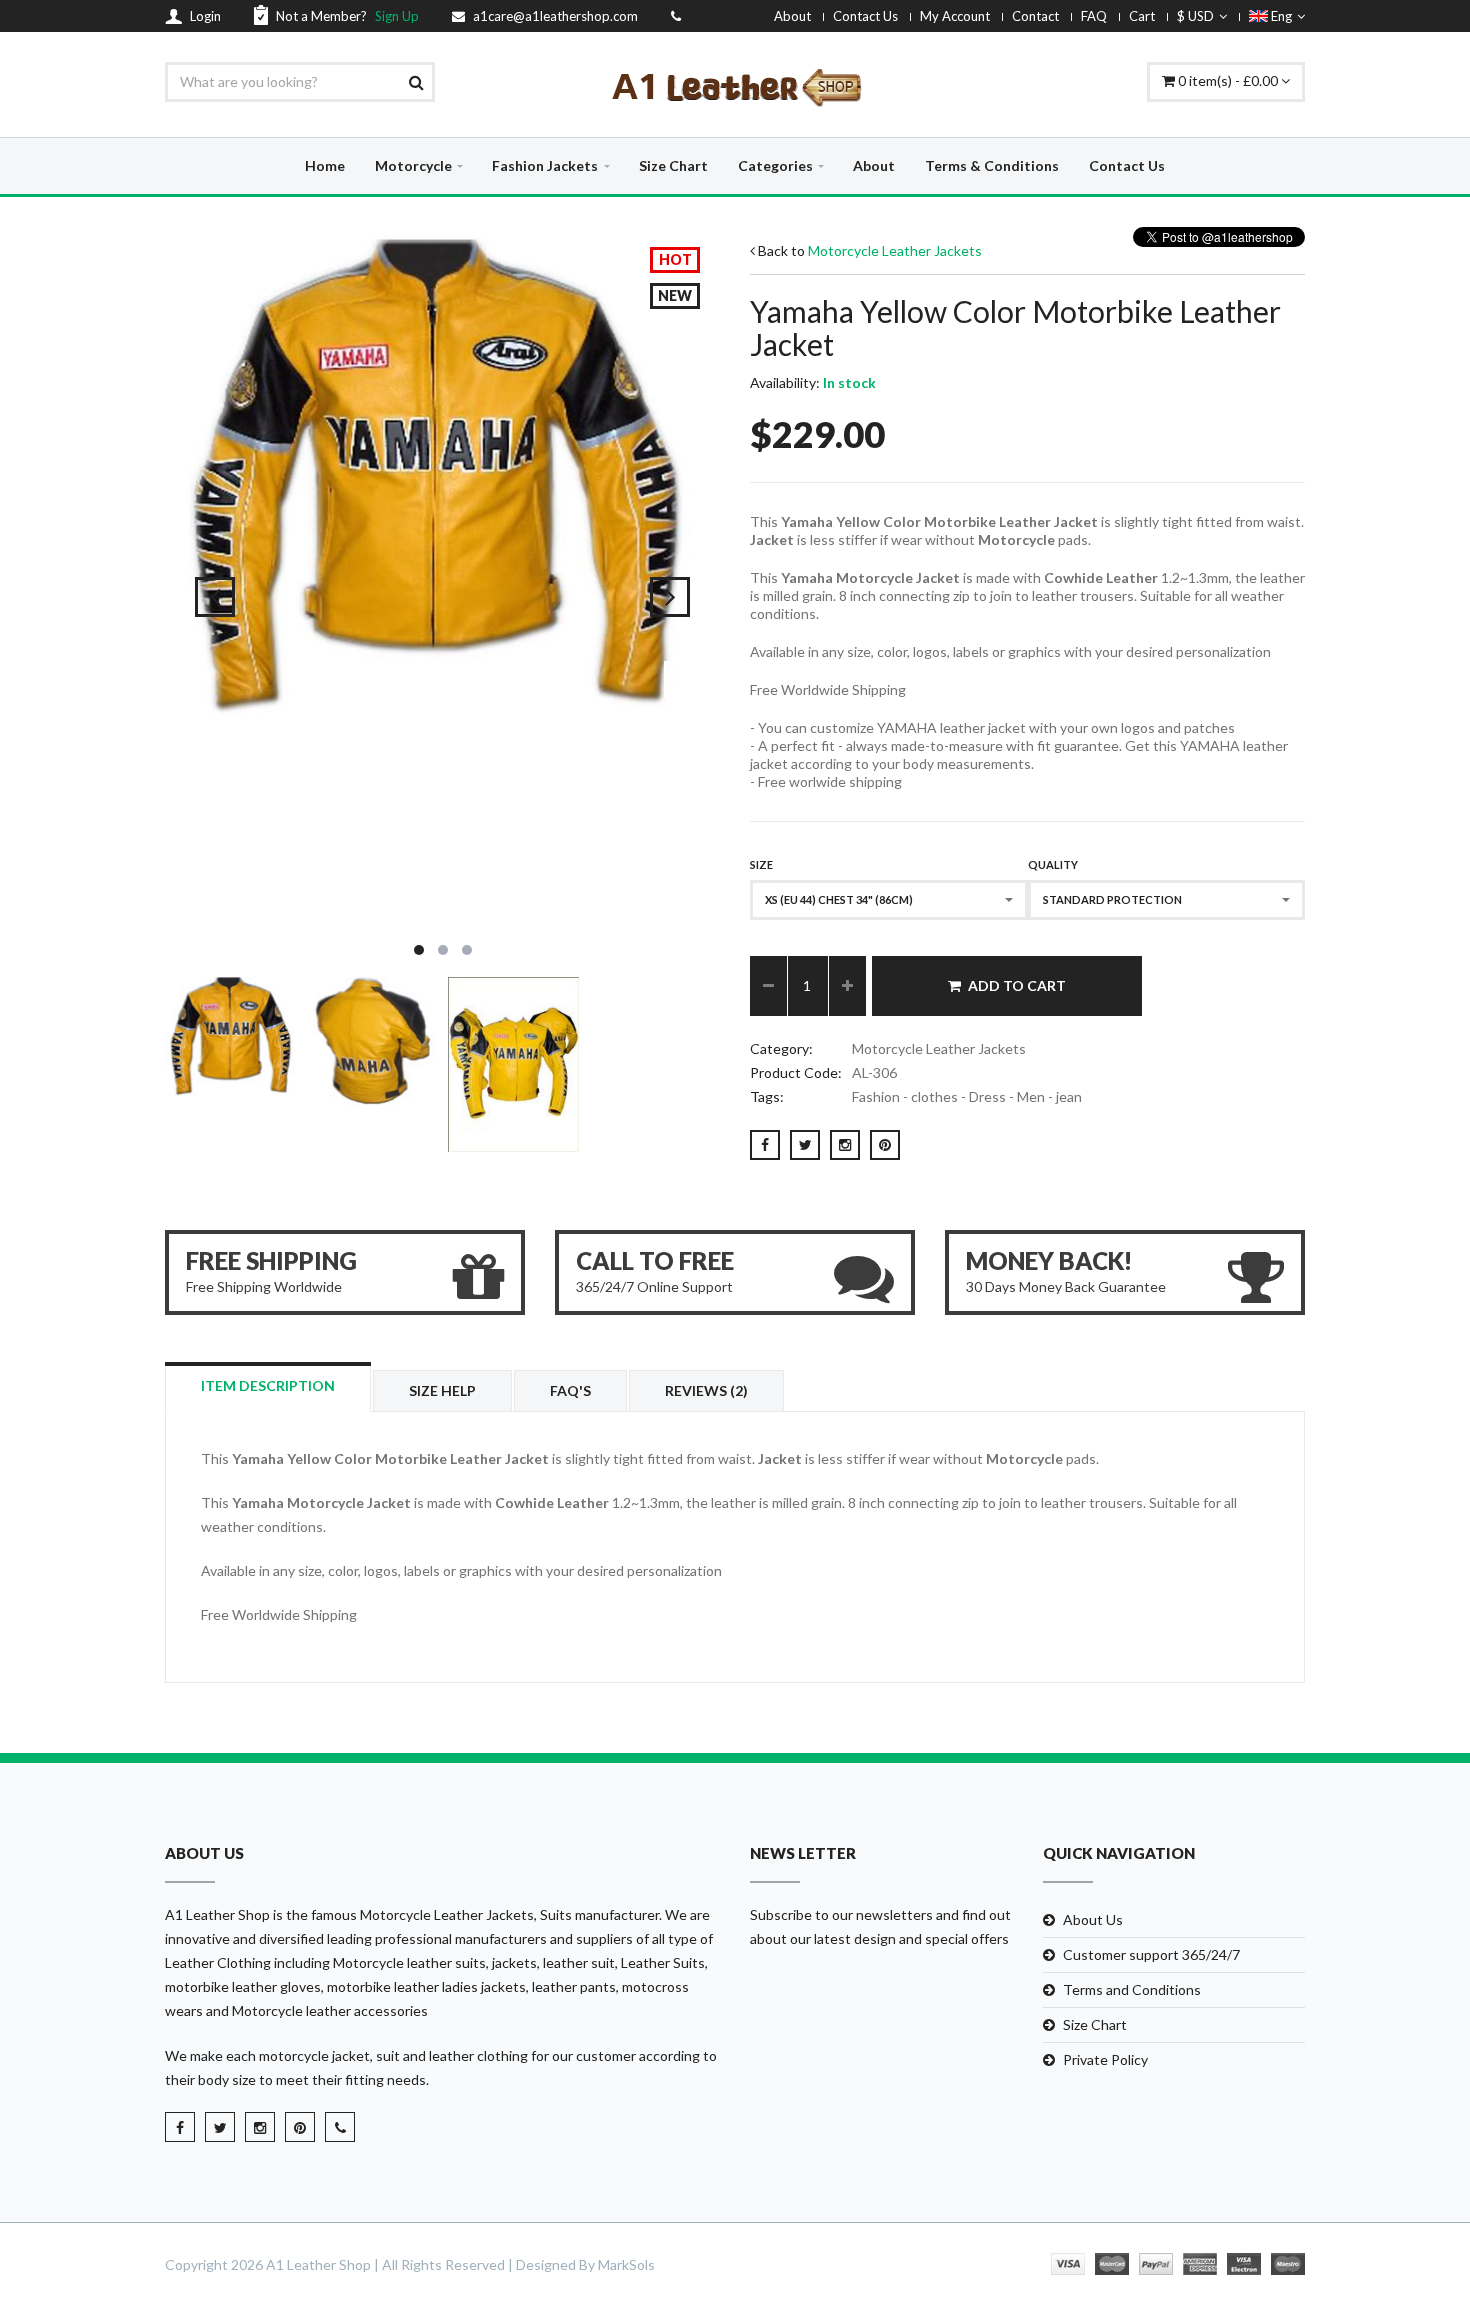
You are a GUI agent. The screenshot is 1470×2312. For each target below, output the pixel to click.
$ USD (1195, 16)
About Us (1093, 1919)
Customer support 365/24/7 (1151, 1954)
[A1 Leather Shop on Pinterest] (300, 2127)
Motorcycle (413, 165)
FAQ (1094, 16)
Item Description (268, 1385)
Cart (1142, 16)
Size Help (442, 1390)
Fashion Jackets (545, 165)
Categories (775, 165)
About (792, 16)
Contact (1035, 16)
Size (761, 864)
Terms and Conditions (1132, 1989)
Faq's (570, 1390)
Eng (1280, 16)
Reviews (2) (706, 1390)
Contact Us (865, 16)
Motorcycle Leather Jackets (895, 250)
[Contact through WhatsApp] (340, 2127)
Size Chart (673, 165)
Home (325, 165)
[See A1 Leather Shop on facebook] (180, 2127)
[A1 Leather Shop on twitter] (220, 2127)
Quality (1053, 864)
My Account (955, 16)
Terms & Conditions (992, 165)
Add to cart (1017, 985)
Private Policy (1105, 2059)
